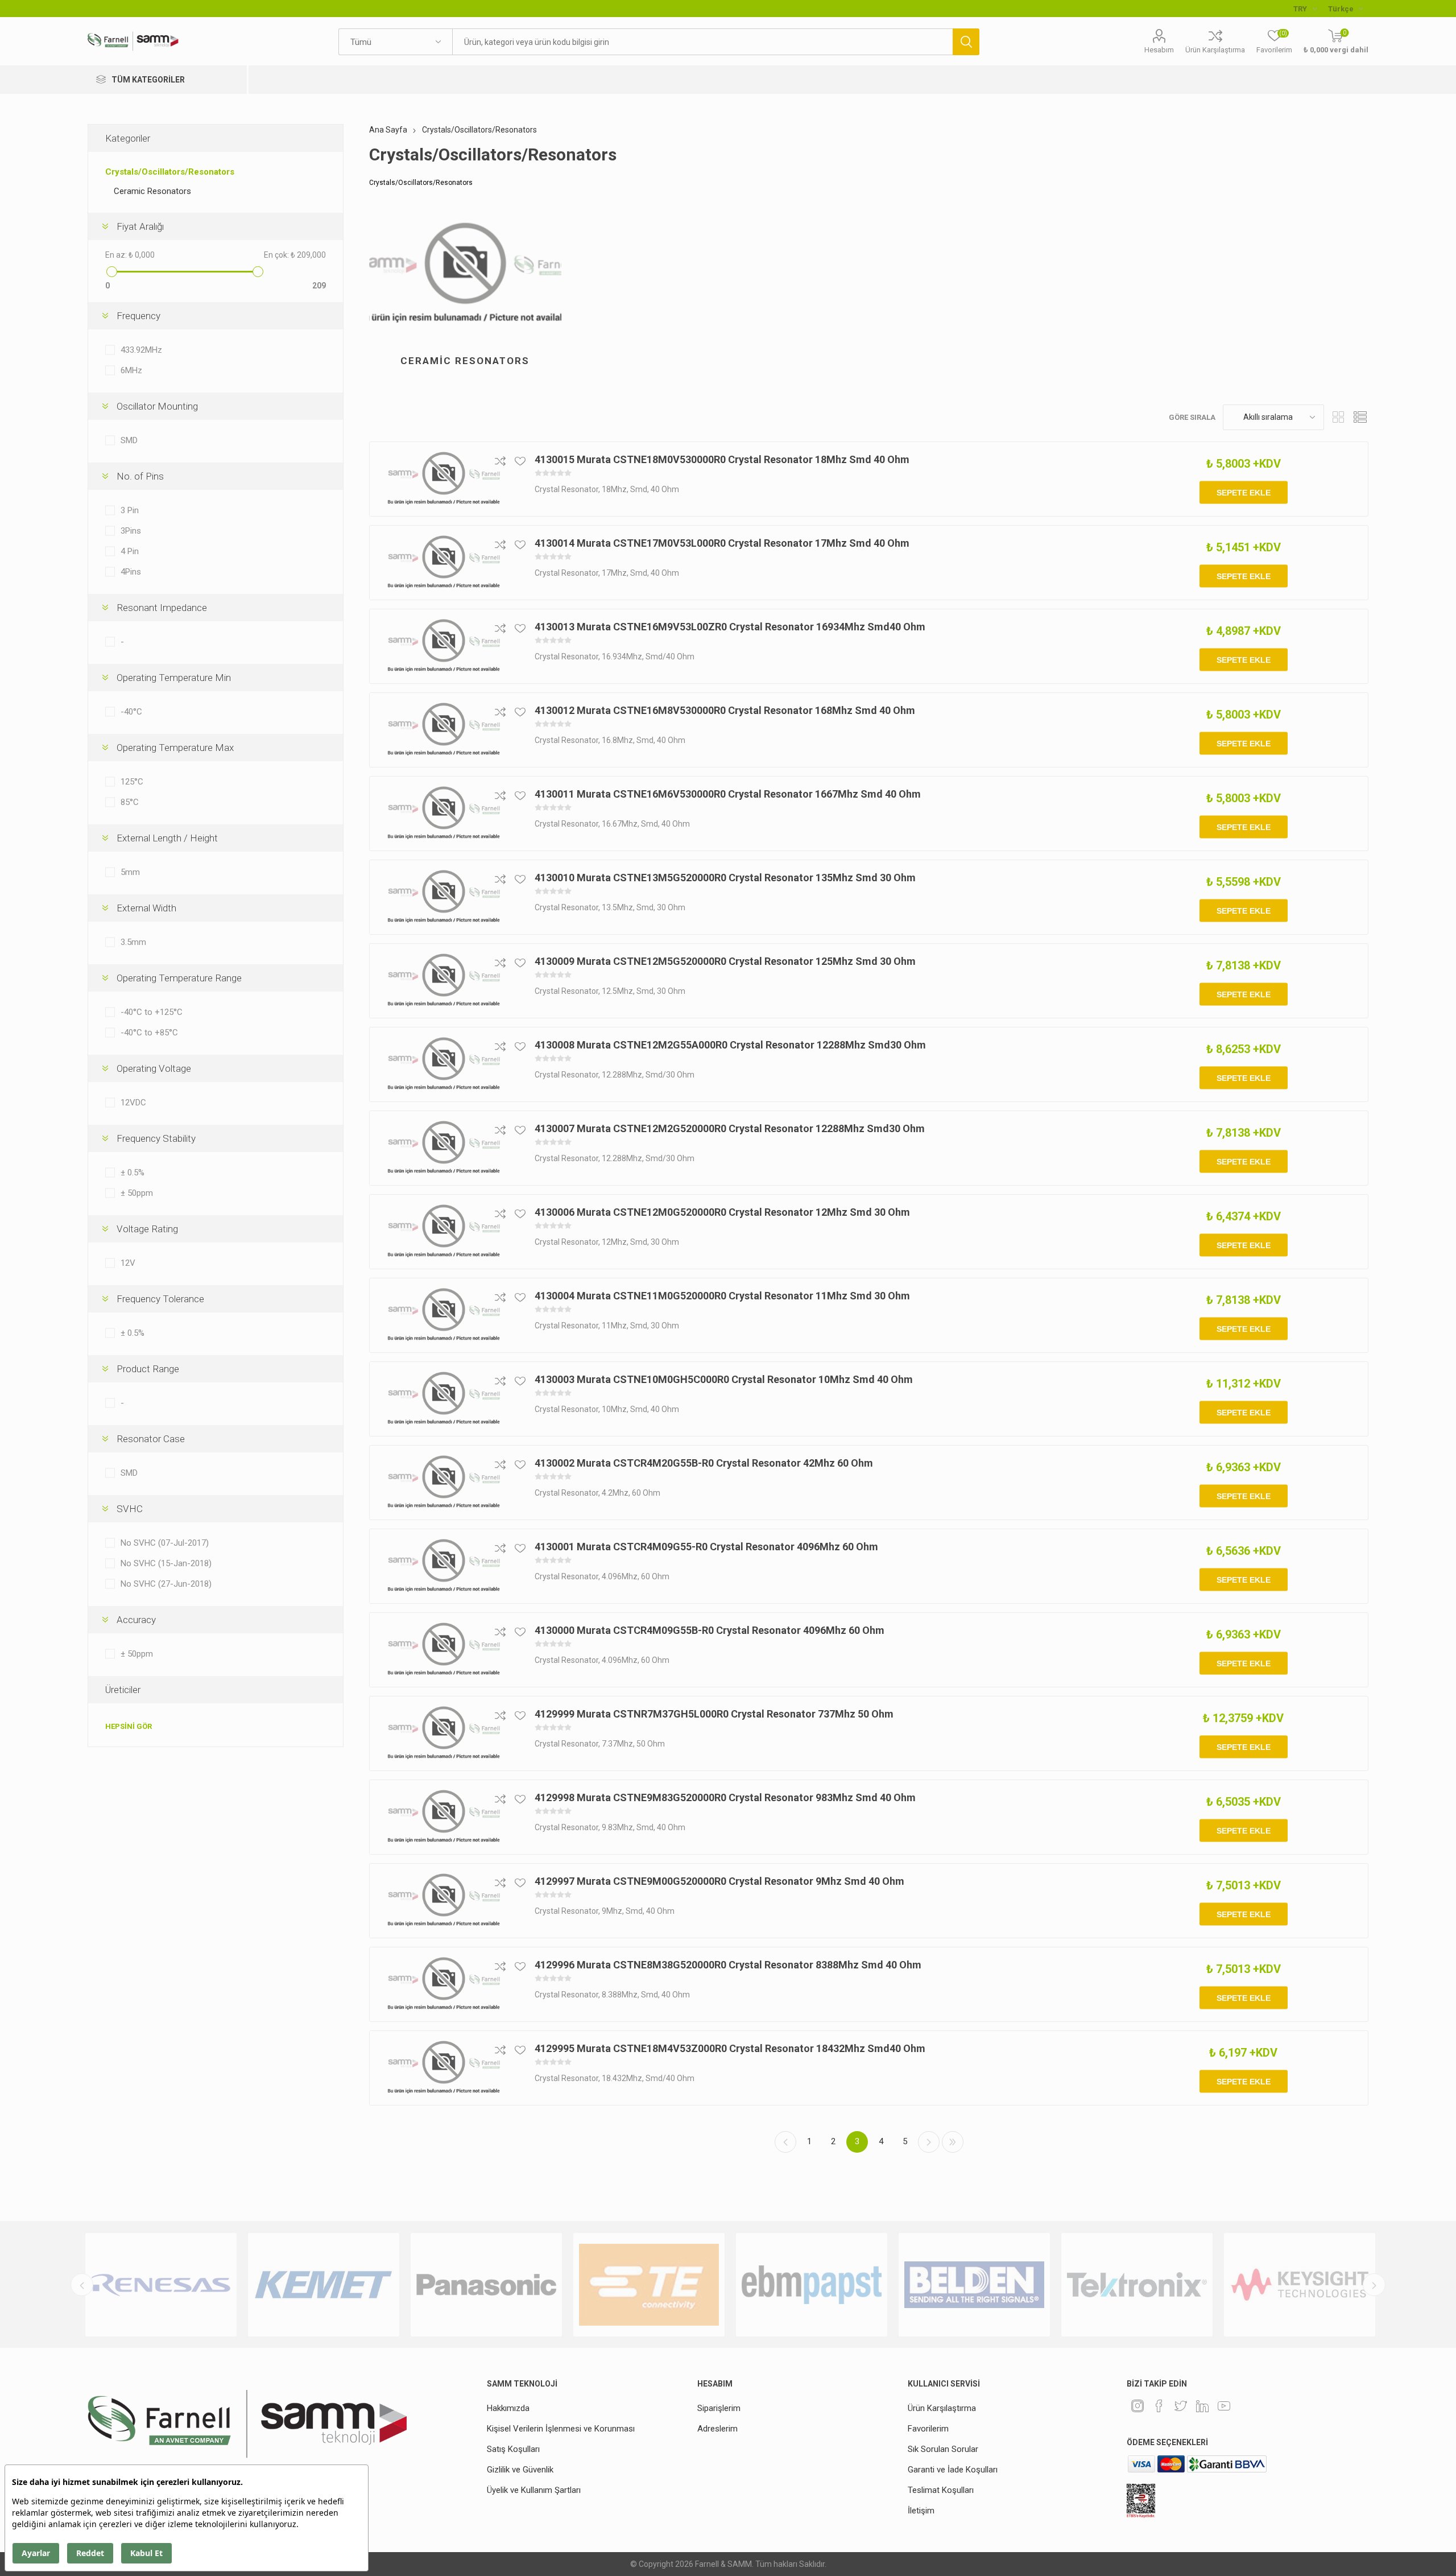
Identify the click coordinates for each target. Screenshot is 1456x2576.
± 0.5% (133, 1173)
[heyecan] (1181, 2406)
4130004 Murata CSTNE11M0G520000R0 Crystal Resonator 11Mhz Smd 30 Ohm (722, 1296)
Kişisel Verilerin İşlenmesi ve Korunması (561, 2429)
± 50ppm (137, 1193)
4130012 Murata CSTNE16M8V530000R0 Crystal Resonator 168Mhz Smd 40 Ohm (725, 710)
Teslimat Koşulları (941, 2490)
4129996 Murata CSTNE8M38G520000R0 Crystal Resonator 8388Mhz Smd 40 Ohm (728, 1965)
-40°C (131, 712)
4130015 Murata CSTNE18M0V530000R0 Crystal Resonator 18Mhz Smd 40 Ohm (722, 459)
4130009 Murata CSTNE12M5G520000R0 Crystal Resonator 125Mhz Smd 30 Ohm (725, 961)
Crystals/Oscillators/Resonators (170, 172)
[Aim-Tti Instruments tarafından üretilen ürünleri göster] (1300, 2285)
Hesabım (1159, 50)
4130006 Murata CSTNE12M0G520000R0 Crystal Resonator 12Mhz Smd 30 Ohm (722, 1212)
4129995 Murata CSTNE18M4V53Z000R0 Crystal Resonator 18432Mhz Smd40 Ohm (730, 2048)
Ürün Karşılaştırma (1215, 50)
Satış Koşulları (513, 2449)
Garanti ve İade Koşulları (953, 2470)
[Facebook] (1159, 2406)
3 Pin (130, 510)
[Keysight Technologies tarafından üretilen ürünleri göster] (1137, 2285)
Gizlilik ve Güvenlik (520, 2470)
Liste (1360, 417)
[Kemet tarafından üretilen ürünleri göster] (161, 2285)
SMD (129, 440)
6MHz (131, 370)
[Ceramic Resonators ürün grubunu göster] (465, 274)
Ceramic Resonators (465, 361)
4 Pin (130, 551)
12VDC (133, 1103)
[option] (161, 2285)
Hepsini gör (129, 1726)
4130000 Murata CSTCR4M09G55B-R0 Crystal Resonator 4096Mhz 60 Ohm (710, 1630)
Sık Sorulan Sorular (943, 2449)
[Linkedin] (1202, 2406)
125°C (132, 782)
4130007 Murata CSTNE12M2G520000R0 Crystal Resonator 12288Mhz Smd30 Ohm (730, 1128)
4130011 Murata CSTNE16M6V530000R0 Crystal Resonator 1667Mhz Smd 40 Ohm (728, 794)
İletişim (921, 2511)
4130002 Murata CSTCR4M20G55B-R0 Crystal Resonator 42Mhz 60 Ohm (704, 1463)
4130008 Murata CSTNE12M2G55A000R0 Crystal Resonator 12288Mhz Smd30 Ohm (730, 1045)
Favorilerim (928, 2429)
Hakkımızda (508, 2408)
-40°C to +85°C (149, 1033)
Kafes (1338, 417)
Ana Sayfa (388, 130)
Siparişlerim (719, 2408)
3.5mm (133, 942)
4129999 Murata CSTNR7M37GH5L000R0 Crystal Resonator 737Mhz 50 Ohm (714, 1714)
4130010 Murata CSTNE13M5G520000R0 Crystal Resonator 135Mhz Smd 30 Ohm (725, 878)
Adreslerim (717, 2429)
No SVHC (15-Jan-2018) (166, 1563)
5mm (130, 872)
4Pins (131, 572)
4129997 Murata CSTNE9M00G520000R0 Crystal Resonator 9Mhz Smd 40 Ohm (719, 1881)
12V (128, 1263)
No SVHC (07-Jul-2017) (165, 1543)
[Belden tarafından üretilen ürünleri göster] (812, 2285)
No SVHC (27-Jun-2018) (166, 1584)
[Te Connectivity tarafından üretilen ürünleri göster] (486, 2285)
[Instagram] (1137, 2406)
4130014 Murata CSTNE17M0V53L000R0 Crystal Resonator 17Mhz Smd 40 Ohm (722, 543)
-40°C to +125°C (152, 1012)
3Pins (131, 531)
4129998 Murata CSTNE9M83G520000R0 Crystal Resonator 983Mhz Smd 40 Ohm (725, 1797)
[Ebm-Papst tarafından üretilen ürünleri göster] (649, 2285)
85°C (130, 802)
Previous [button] (82, 2285)
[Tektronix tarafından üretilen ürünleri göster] (974, 2285)
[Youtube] (1224, 2406)
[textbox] (702, 42)
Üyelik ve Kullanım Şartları (534, 2490)
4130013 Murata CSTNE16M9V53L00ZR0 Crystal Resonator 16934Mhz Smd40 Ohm (730, 627)
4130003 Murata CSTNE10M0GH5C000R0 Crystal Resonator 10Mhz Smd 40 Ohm (724, 1379)
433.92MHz (141, 350)
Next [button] (1374, 2285)
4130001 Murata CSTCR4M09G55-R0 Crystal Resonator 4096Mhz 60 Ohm (706, 1547)
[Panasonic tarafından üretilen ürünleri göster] (324, 2285)
